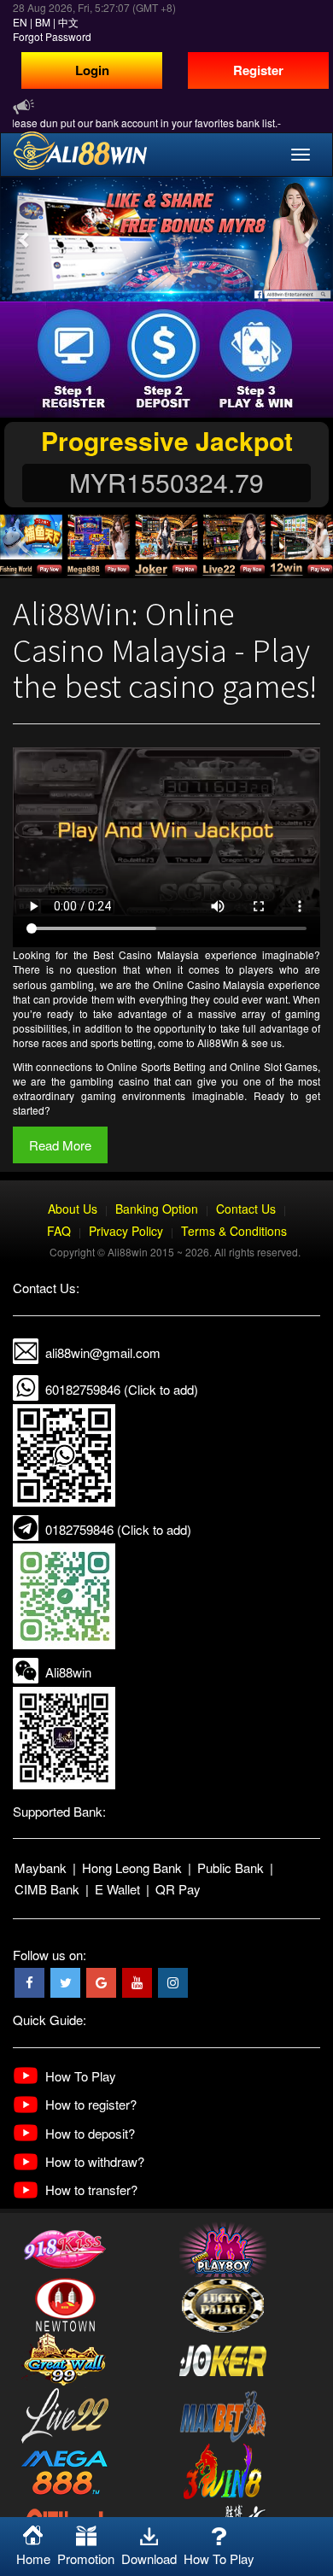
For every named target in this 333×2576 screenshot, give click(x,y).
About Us (73, 1209)
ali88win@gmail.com (103, 1352)
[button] (25, 239)
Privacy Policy (126, 1231)
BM (43, 22)
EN (20, 22)
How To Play (81, 2076)
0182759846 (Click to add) (118, 1529)
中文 (68, 22)
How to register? (91, 2104)
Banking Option (157, 1209)
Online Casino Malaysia (209, 984)
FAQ (59, 1231)
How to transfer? (91, 2190)
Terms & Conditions (234, 1231)
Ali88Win (218, 1042)
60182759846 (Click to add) (122, 1389)
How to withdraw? (95, 2161)
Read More (60, 1145)
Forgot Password (52, 36)
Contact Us (246, 1209)
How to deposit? (90, 2133)
